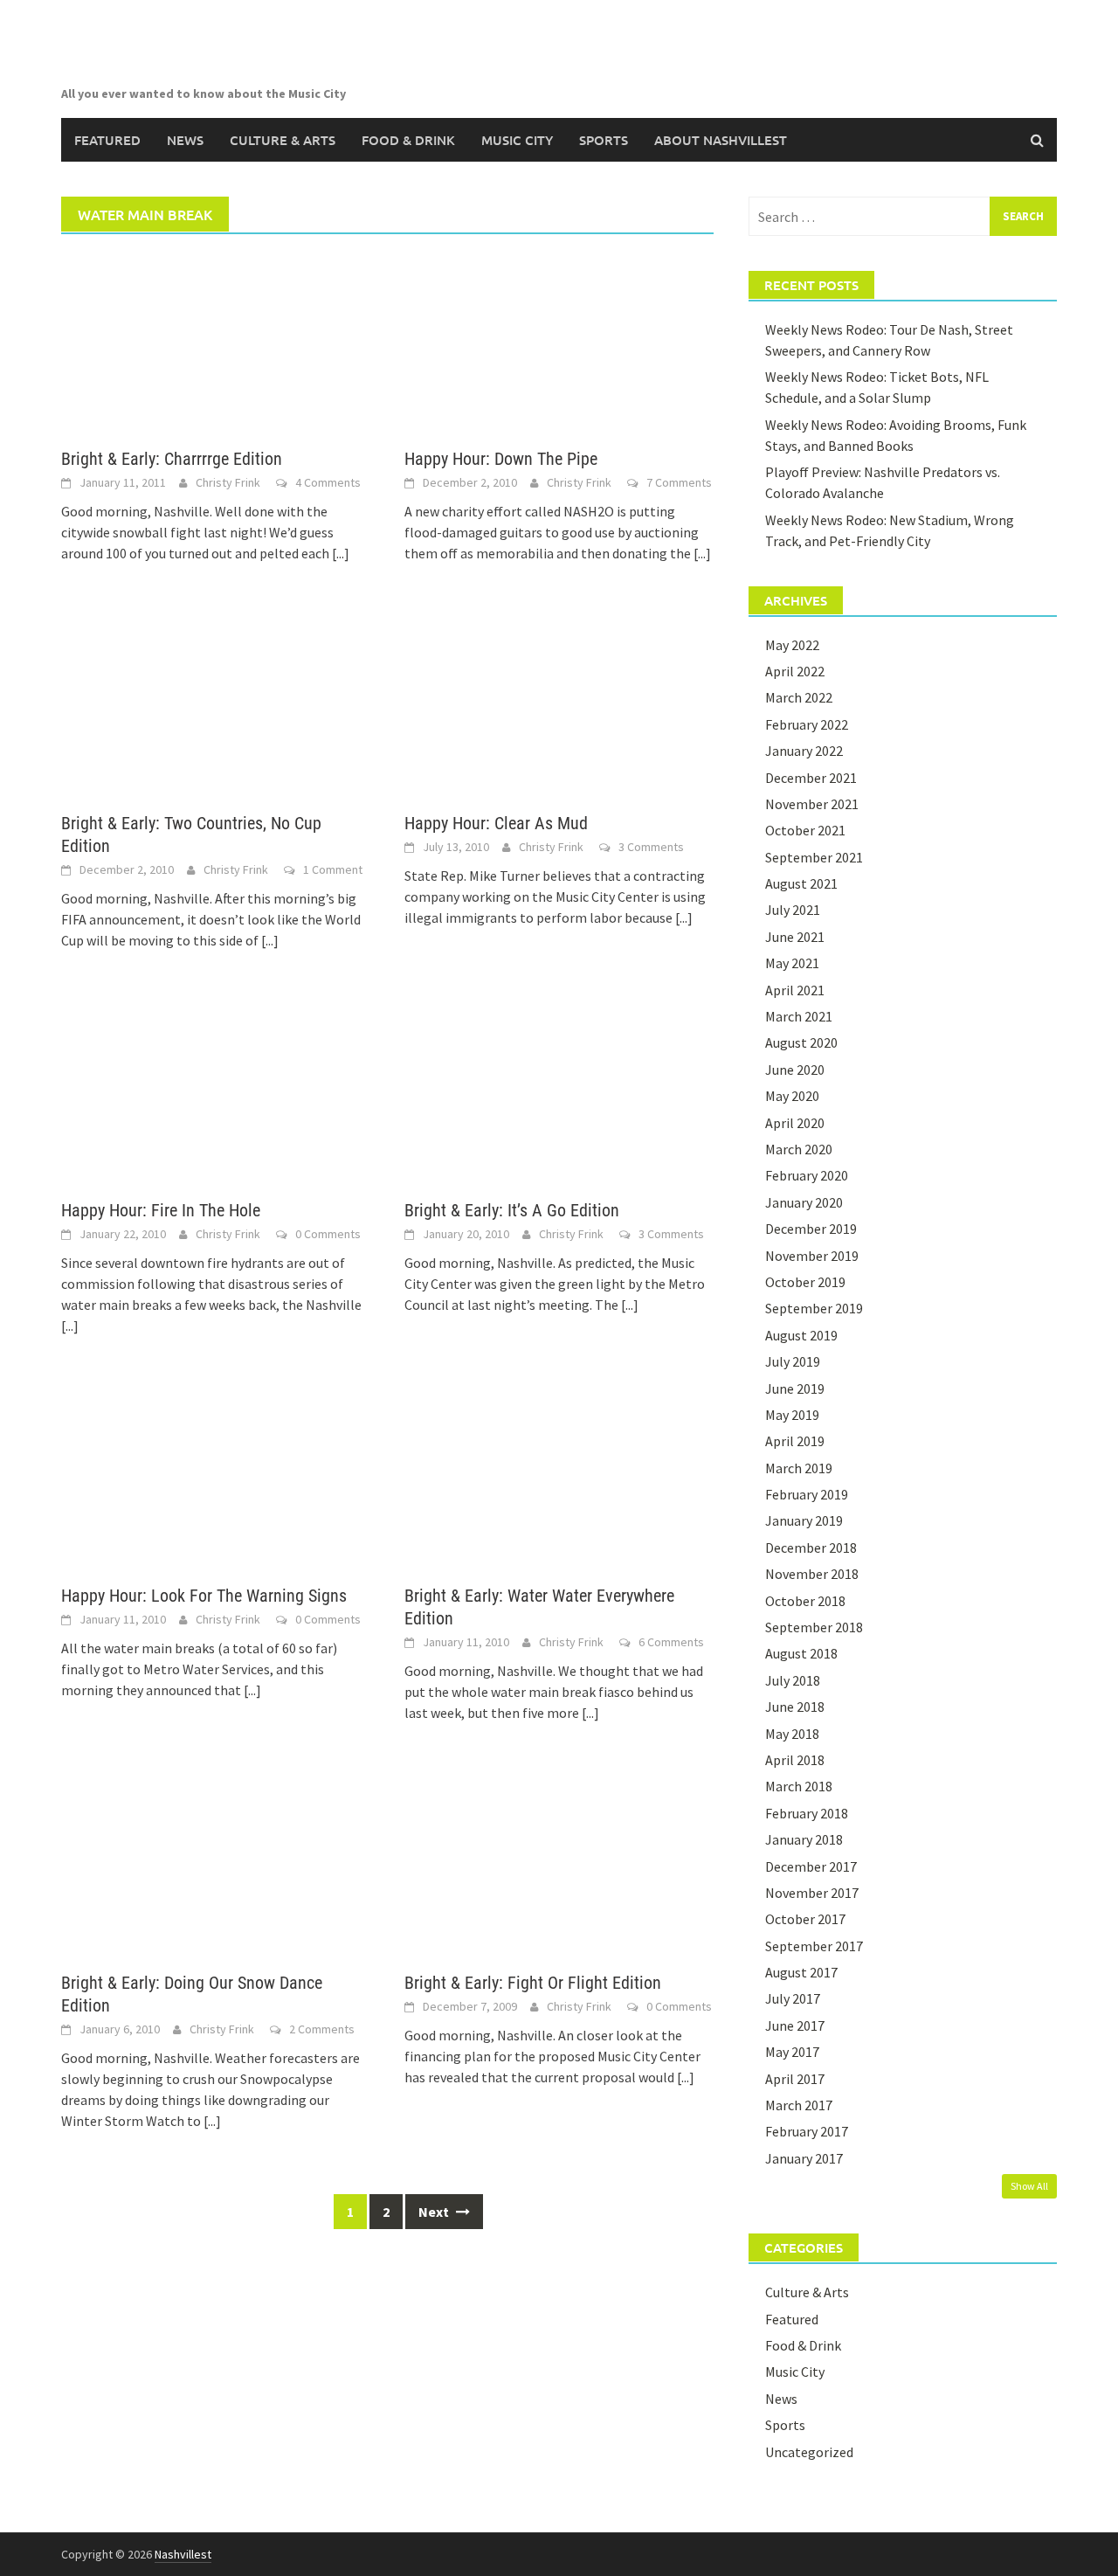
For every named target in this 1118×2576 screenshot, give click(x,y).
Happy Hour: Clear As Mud (496, 823)
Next (435, 2212)
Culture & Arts (283, 140)
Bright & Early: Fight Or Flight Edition (533, 1983)
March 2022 (799, 697)
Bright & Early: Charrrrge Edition (172, 459)
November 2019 (812, 1256)
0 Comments (328, 1234)
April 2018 (795, 1760)
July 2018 (793, 1680)
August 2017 (801, 1972)
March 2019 (799, 1468)
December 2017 (811, 1866)
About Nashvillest (721, 140)
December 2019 (811, 1229)
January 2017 (804, 2158)
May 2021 (792, 963)
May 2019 (792, 1415)
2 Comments (322, 2029)
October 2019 (805, 1282)
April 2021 (795, 990)
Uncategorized (809, 2452)
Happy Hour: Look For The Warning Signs (204, 1596)
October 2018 (805, 1601)
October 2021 (805, 830)
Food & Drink (408, 140)
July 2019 (793, 1361)
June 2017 (795, 2025)
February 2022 (807, 724)
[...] (341, 553)
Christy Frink (228, 482)
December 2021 (811, 778)
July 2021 (793, 910)
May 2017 (792, 2052)
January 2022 (804, 751)
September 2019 (814, 1308)
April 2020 (795, 1123)
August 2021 (801, 883)
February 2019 (807, 1494)
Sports (604, 140)
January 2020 (804, 1202)
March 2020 (799, 1149)
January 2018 (804, 1839)
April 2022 (795, 671)
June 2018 (795, 1707)
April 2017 (795, 2079)
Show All (1029, 2186)
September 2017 (814, 1946)
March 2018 (799, 1786)
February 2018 (807, 1813)
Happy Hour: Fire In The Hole (161, 1210)
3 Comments (651, 847)
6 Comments (671, 1642)
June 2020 (795, 1070)
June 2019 (795, 1388)
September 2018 (814, 1627)
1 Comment (333, 869)
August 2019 (801, 1335)
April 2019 (795, 1441)
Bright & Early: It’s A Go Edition (512, 1210)
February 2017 (807, 2131)
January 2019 (804, 1520)
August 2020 (801, 1042)
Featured (107, 140)
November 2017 (812, 1893)
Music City (517, 140)
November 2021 (812, 804)
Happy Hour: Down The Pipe (501, 459)
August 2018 (801, 1653)
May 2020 (792, 1096)
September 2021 (814, 857)
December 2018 (811, 1548)
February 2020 (807, 1175)
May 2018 (792, 1734)
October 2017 (805, 1919)
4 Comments (328, 482)
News (185, 140)
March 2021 (799, 1016)
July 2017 (793, 1998)
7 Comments (679, 482)
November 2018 (812, 1574)
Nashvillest (183, 2554)
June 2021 (795, 937)
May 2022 (792, 645)
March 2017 (799, 2105)
